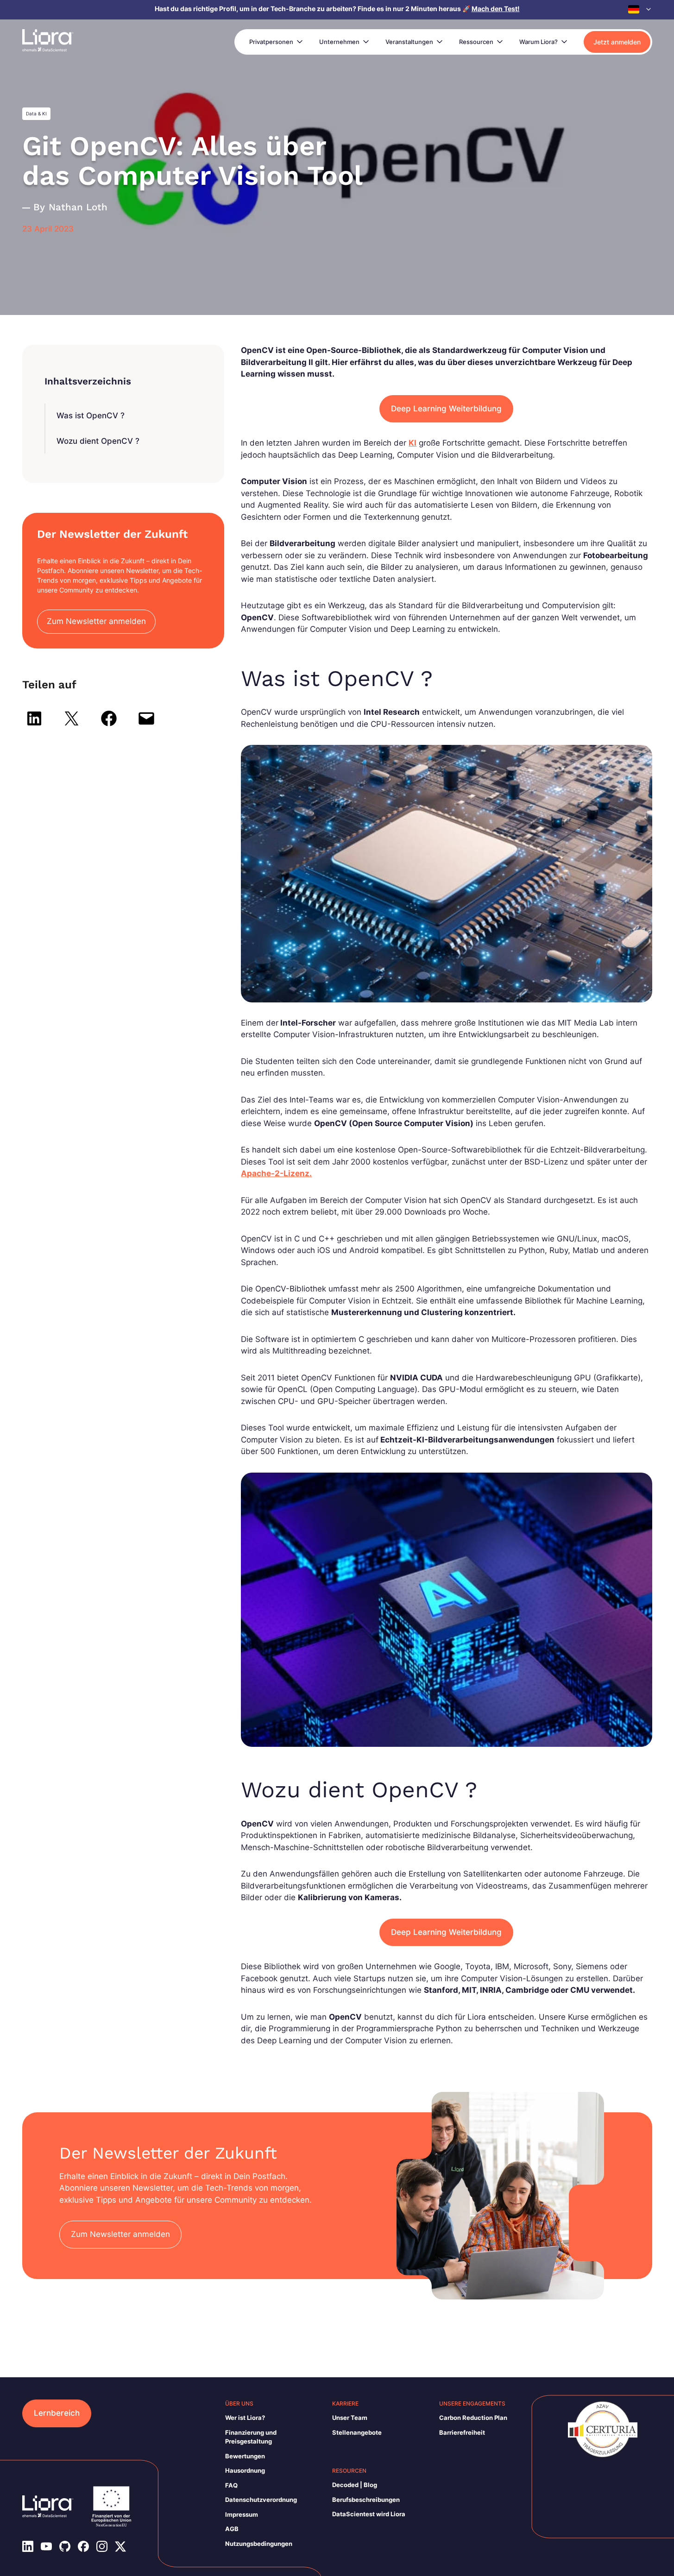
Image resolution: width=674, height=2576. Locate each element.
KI (413, 443)
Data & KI (36, 113)
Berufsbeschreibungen (366, 2500)
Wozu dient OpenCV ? (98, 441)
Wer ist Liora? (245, 2418)
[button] (640, 9)
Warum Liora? (539, 42)
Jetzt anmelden (617, 42)
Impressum (242, 2514)
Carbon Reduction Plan (473, 2418)
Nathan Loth (78, 207)
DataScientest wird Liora (369, 2514)
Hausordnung (245, 2470)
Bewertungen (245, 2456)
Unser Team (350, 2418)
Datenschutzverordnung (261, 2500)
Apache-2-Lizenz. (276, 1173)
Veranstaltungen (409, 42)
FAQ (231, 2485)
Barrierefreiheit (462, 2432)
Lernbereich (57, 2413)
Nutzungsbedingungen (259, 2544)
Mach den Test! (496, 9)
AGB (232, 2529)
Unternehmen (339, 42)
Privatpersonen (271, 42)
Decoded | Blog (355, 2485)
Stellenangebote (357, 2432)
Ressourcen (476, 42)
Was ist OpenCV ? (91, 416)
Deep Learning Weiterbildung (446, 409)
